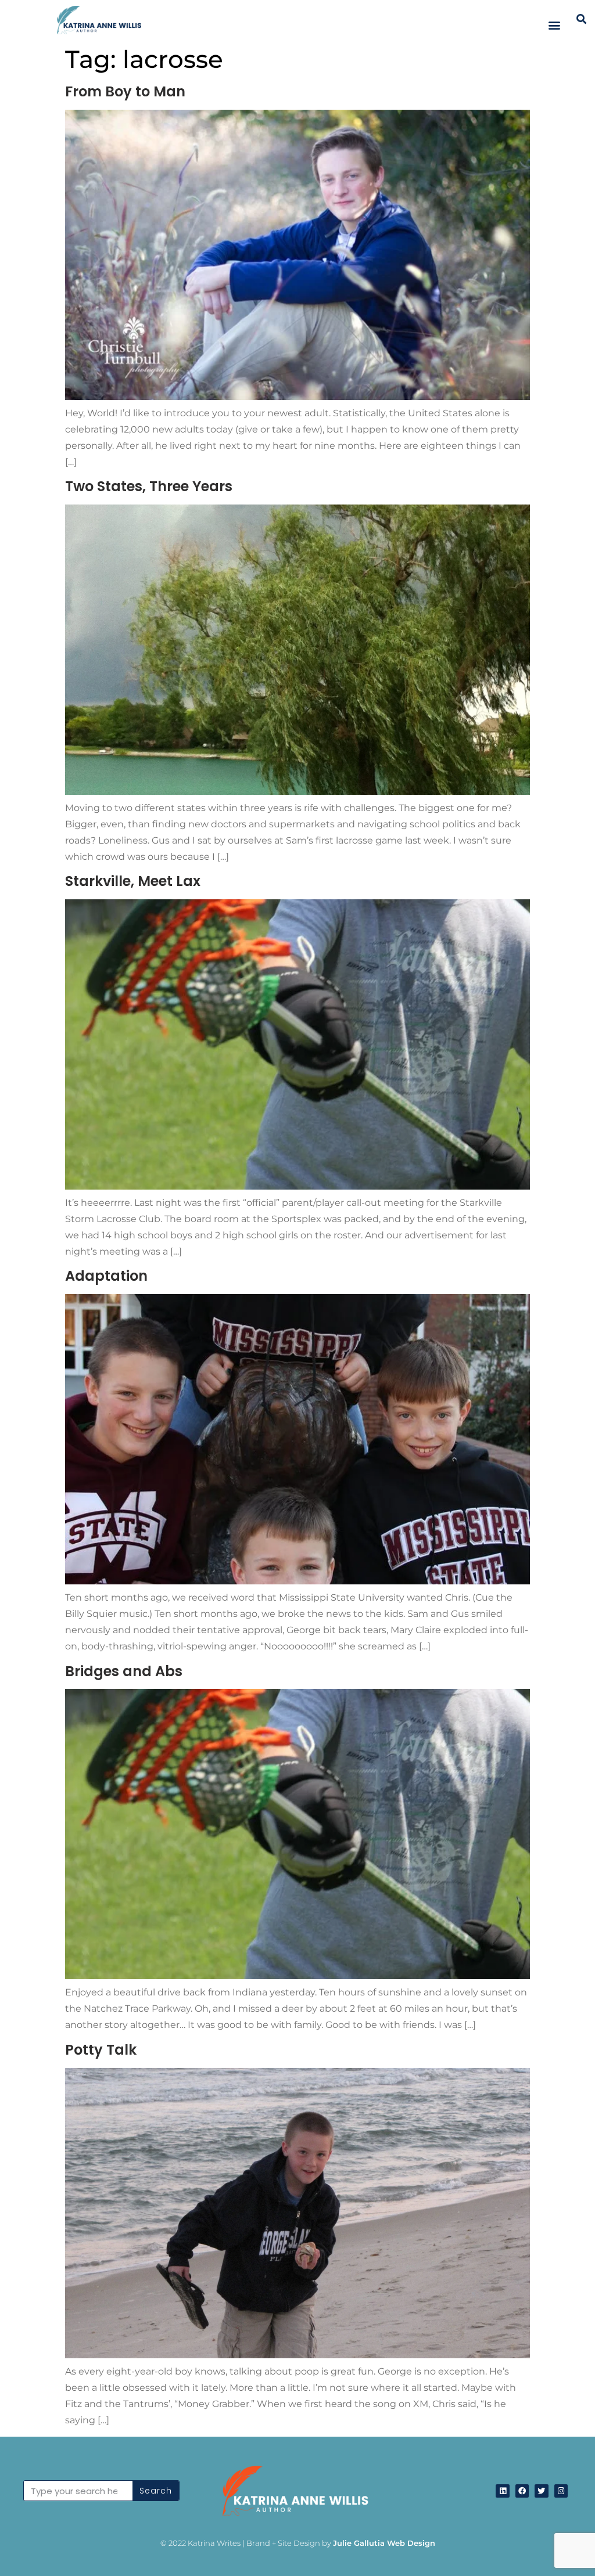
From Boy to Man (125, 91)
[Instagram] (561, 2491)
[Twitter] (541, 2491)
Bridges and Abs (124, 1671)
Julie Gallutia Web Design (384, 2543)
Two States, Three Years (149, 486)
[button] (555, 25)
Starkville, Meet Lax (133, 881)
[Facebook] (522, 2491)
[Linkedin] (502, 2491)
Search (156, 2491)
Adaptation (106, 1276)
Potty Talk (101, 2050)
